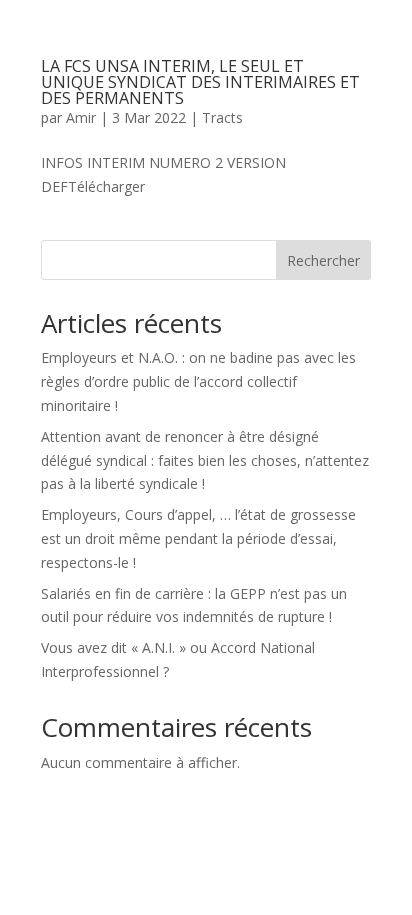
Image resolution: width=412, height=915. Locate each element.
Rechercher (323, 260)
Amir (81, 117)
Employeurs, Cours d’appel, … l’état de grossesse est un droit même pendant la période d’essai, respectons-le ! (198, 538)
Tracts (222, 117)
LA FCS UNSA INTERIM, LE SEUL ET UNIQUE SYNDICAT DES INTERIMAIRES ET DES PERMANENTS (200, 82)
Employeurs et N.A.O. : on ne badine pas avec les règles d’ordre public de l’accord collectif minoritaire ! (198, 381)
